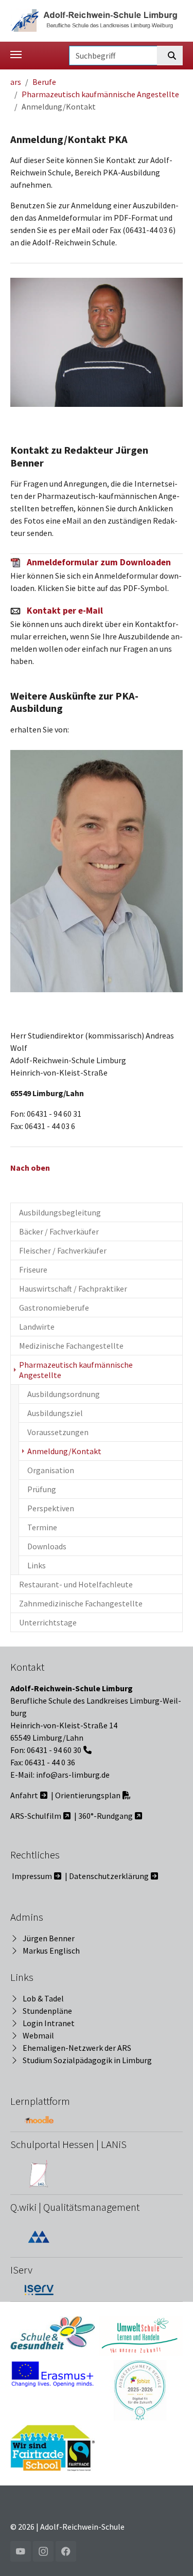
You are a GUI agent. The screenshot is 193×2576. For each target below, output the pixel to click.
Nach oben (30, 1168)
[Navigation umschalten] (16, 55)
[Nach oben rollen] (170, 2553)
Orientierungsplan (88, 1795)
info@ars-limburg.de (73, 1775)
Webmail (38, 2035)
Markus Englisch (51, 1951)
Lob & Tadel (43, 1998)
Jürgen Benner (49, 1938)
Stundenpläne (47, 2011)
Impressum (32, 1876)
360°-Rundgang (106, 1816)
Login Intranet (49, 2023)
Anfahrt (24, 1795)
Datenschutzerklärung (109, 1876)
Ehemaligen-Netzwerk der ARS (77, 2048)
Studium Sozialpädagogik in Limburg (87, 2060)
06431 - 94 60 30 (54, 1750)
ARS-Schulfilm (36, 1816)
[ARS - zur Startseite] (97, 20)
